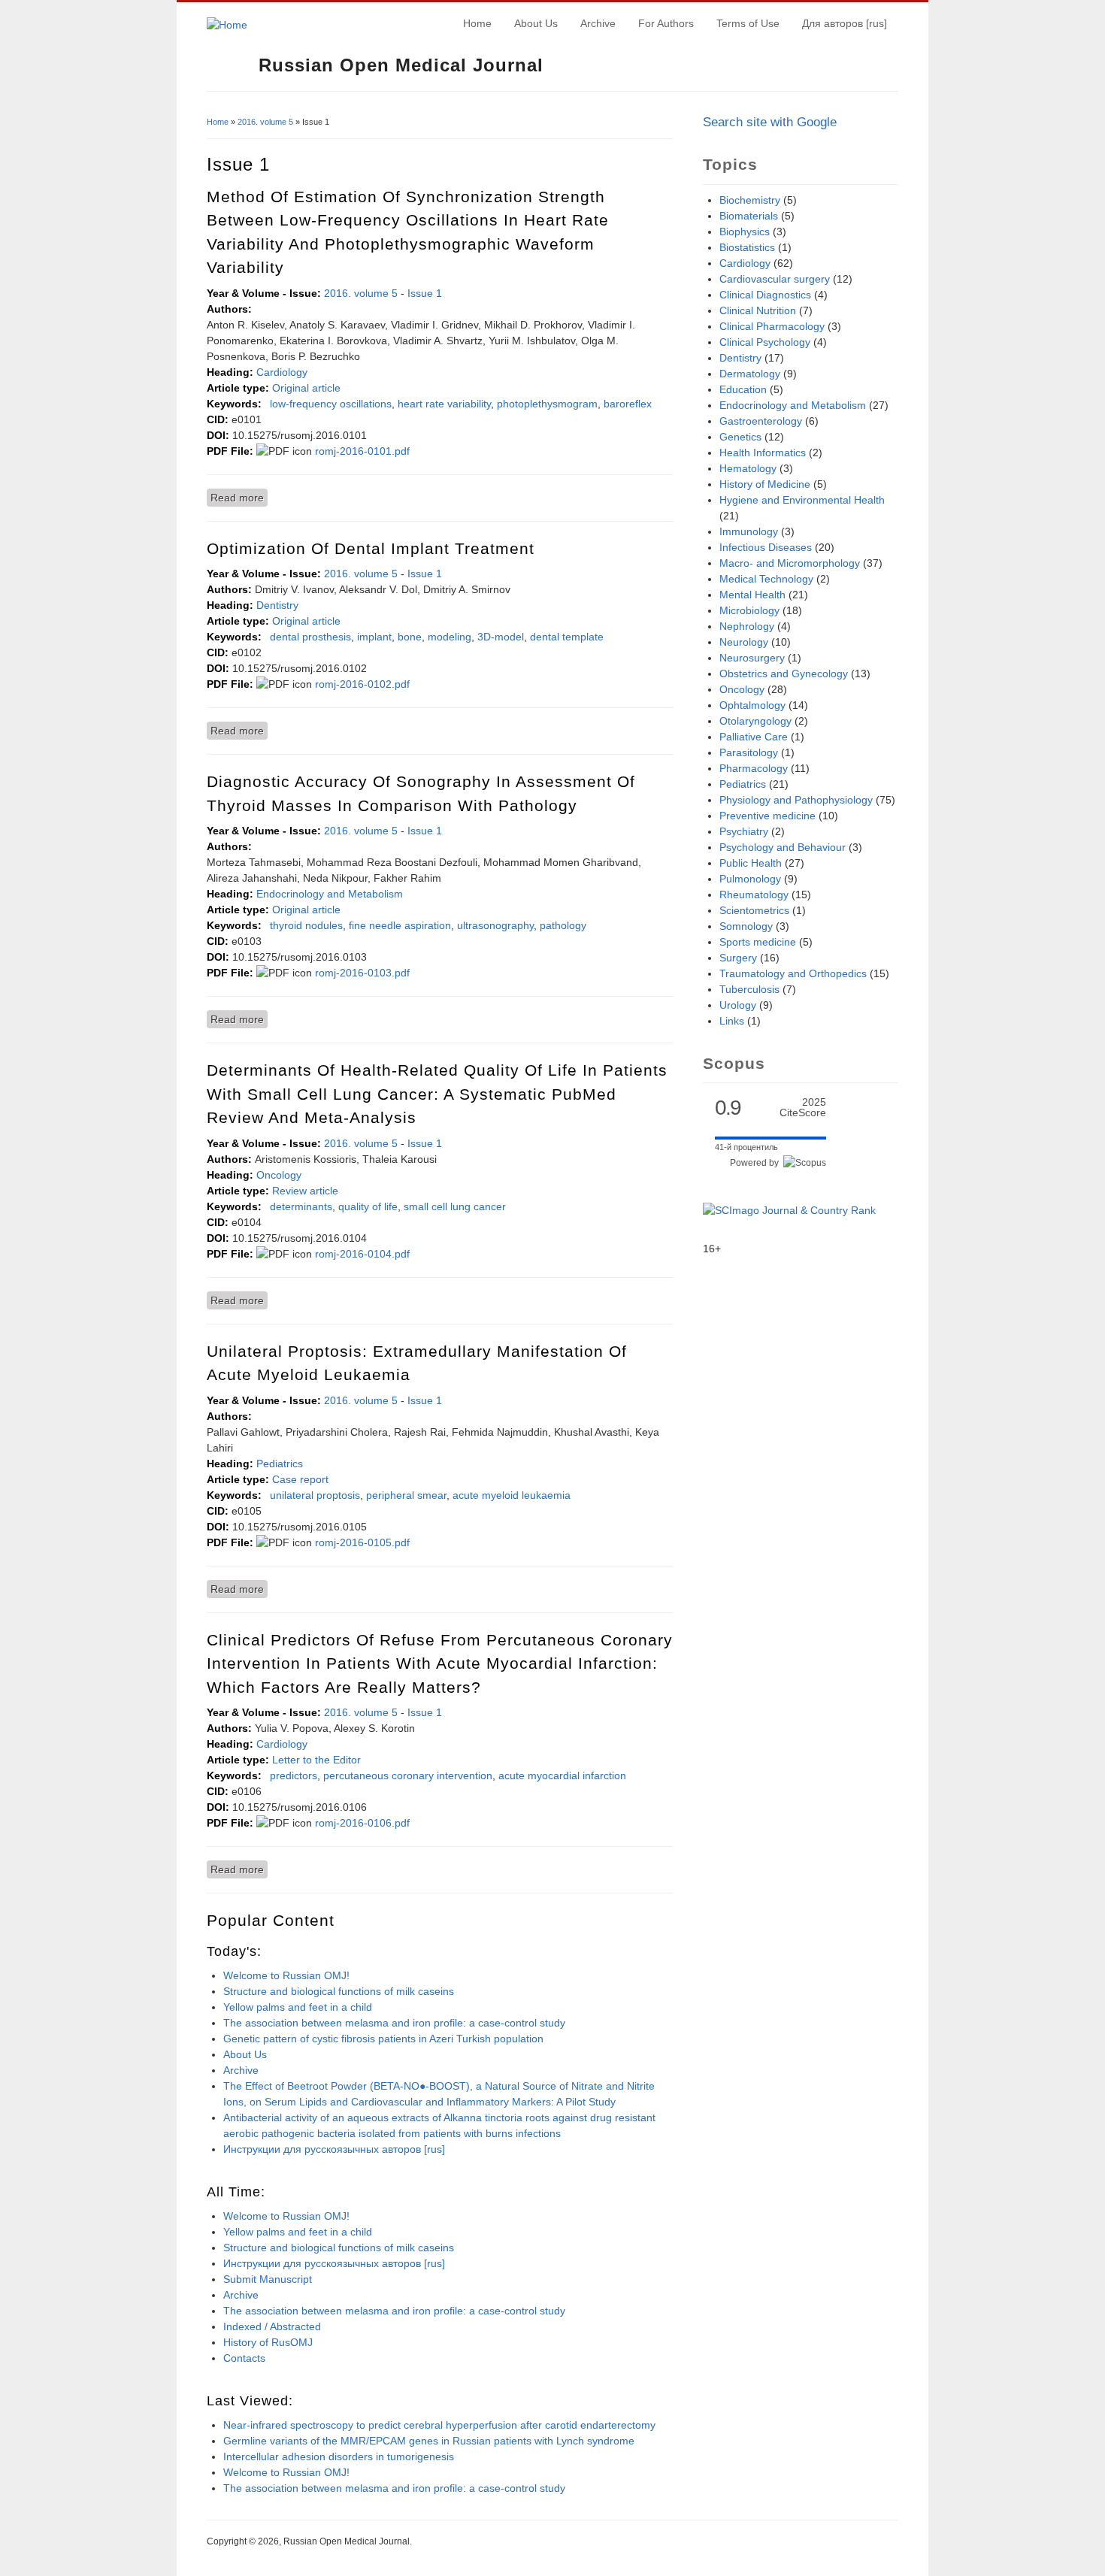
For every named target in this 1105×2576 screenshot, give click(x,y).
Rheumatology (754, 894)
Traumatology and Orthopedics (793, 973)
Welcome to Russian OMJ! (286, 1975)
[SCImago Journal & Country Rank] (789, 1210)
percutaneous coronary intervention (408, 1775)
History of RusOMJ (268, 2342)
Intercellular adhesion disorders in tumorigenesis (339, 2456)
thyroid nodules (306, 925)
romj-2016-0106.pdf (362, 1823)
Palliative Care (754, 737)
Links (732, 1021)
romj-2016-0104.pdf (362, 1254)
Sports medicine (758, 942)
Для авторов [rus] (845, 23)
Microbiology (749, 610)
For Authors (666, 23)
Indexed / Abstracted (272, 2326)
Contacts (244, 2358)
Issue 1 (425, 293)
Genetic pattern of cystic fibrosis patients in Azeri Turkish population (383, 2039)
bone (410, 637)
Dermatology (750, 374)
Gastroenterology (761, 421)
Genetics (740, 437)
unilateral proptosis (315, 1495)
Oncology (279, 1175)
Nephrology (747, 626)
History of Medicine (765, 484)
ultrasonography (495, 925)
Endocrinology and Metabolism (330, 894)
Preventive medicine (767, 816)
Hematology (748, 468)
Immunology (749, 531)
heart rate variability (444, 404)
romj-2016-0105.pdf (362, 1542)
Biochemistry (750, 200)
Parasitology (749, 752)
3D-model (501, 637)
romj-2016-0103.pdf (362, 973)
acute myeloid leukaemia (512, 1495)
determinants (301, 1206)
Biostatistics (747, 247)
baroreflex (628, 404)
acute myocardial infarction (562, 1775)
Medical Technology (766, 579)
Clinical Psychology (765, 342)
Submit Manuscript (268, 2279)
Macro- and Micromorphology (790, 563)
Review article (305, 1191)
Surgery (738, 958)
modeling (450, 637)
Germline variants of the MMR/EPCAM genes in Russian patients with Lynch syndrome (429, 2441)
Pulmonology (750, 879)
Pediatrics (280, 1464)
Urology (738, 1005)
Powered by (757, 1163)
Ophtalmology (752, 705)
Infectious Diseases (766, 547)
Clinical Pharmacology (772, 326)
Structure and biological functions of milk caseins (339, 1991)
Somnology (746, 926)
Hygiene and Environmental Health (802, 500)
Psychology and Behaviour (783, 847)
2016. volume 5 (265, 122)
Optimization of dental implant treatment (371, 548)
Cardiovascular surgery (775, 279)
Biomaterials (749, 216)
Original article (306, 388)
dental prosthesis (310, 637)
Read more (239, 498)
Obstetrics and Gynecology (784, 674)
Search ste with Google (770, 122)
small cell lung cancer (455, 1206)
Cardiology (282, 372)
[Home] (227, 25)
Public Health (751, 863)
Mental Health (752, 595)
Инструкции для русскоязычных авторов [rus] (334, 2149)
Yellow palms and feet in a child (298, 2007)
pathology (563, 925)
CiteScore (803, 1108)
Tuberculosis (749, 989)
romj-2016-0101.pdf (362, 451)
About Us (536, 23)
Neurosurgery (752, 658)
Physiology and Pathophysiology (796, 800)
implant (374, 637)
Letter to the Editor (316, 1760)
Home (477, 23)
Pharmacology (754, 768)
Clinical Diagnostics (765, 295)
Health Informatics (763, 453)
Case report (300, 1479)
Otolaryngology (755, 721)
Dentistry (277, 605)
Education (743, 389)
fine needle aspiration (400, 925)
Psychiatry (744, 831)
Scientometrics (754, 910)
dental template (567, 637)
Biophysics (745, 232)
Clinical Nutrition (758, 310)
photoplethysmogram (547, 404)
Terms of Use (748, 23)
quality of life (368, 1206)
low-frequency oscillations (331, 404)
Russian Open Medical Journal (401, 65)
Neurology (744, 642)
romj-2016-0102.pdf (362, 684)
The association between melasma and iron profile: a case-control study (394, 2023)
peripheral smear (406, 1495)
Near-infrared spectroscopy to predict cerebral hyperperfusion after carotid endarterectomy (439, 2425)
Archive (598, 23)
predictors (294, 1775)
